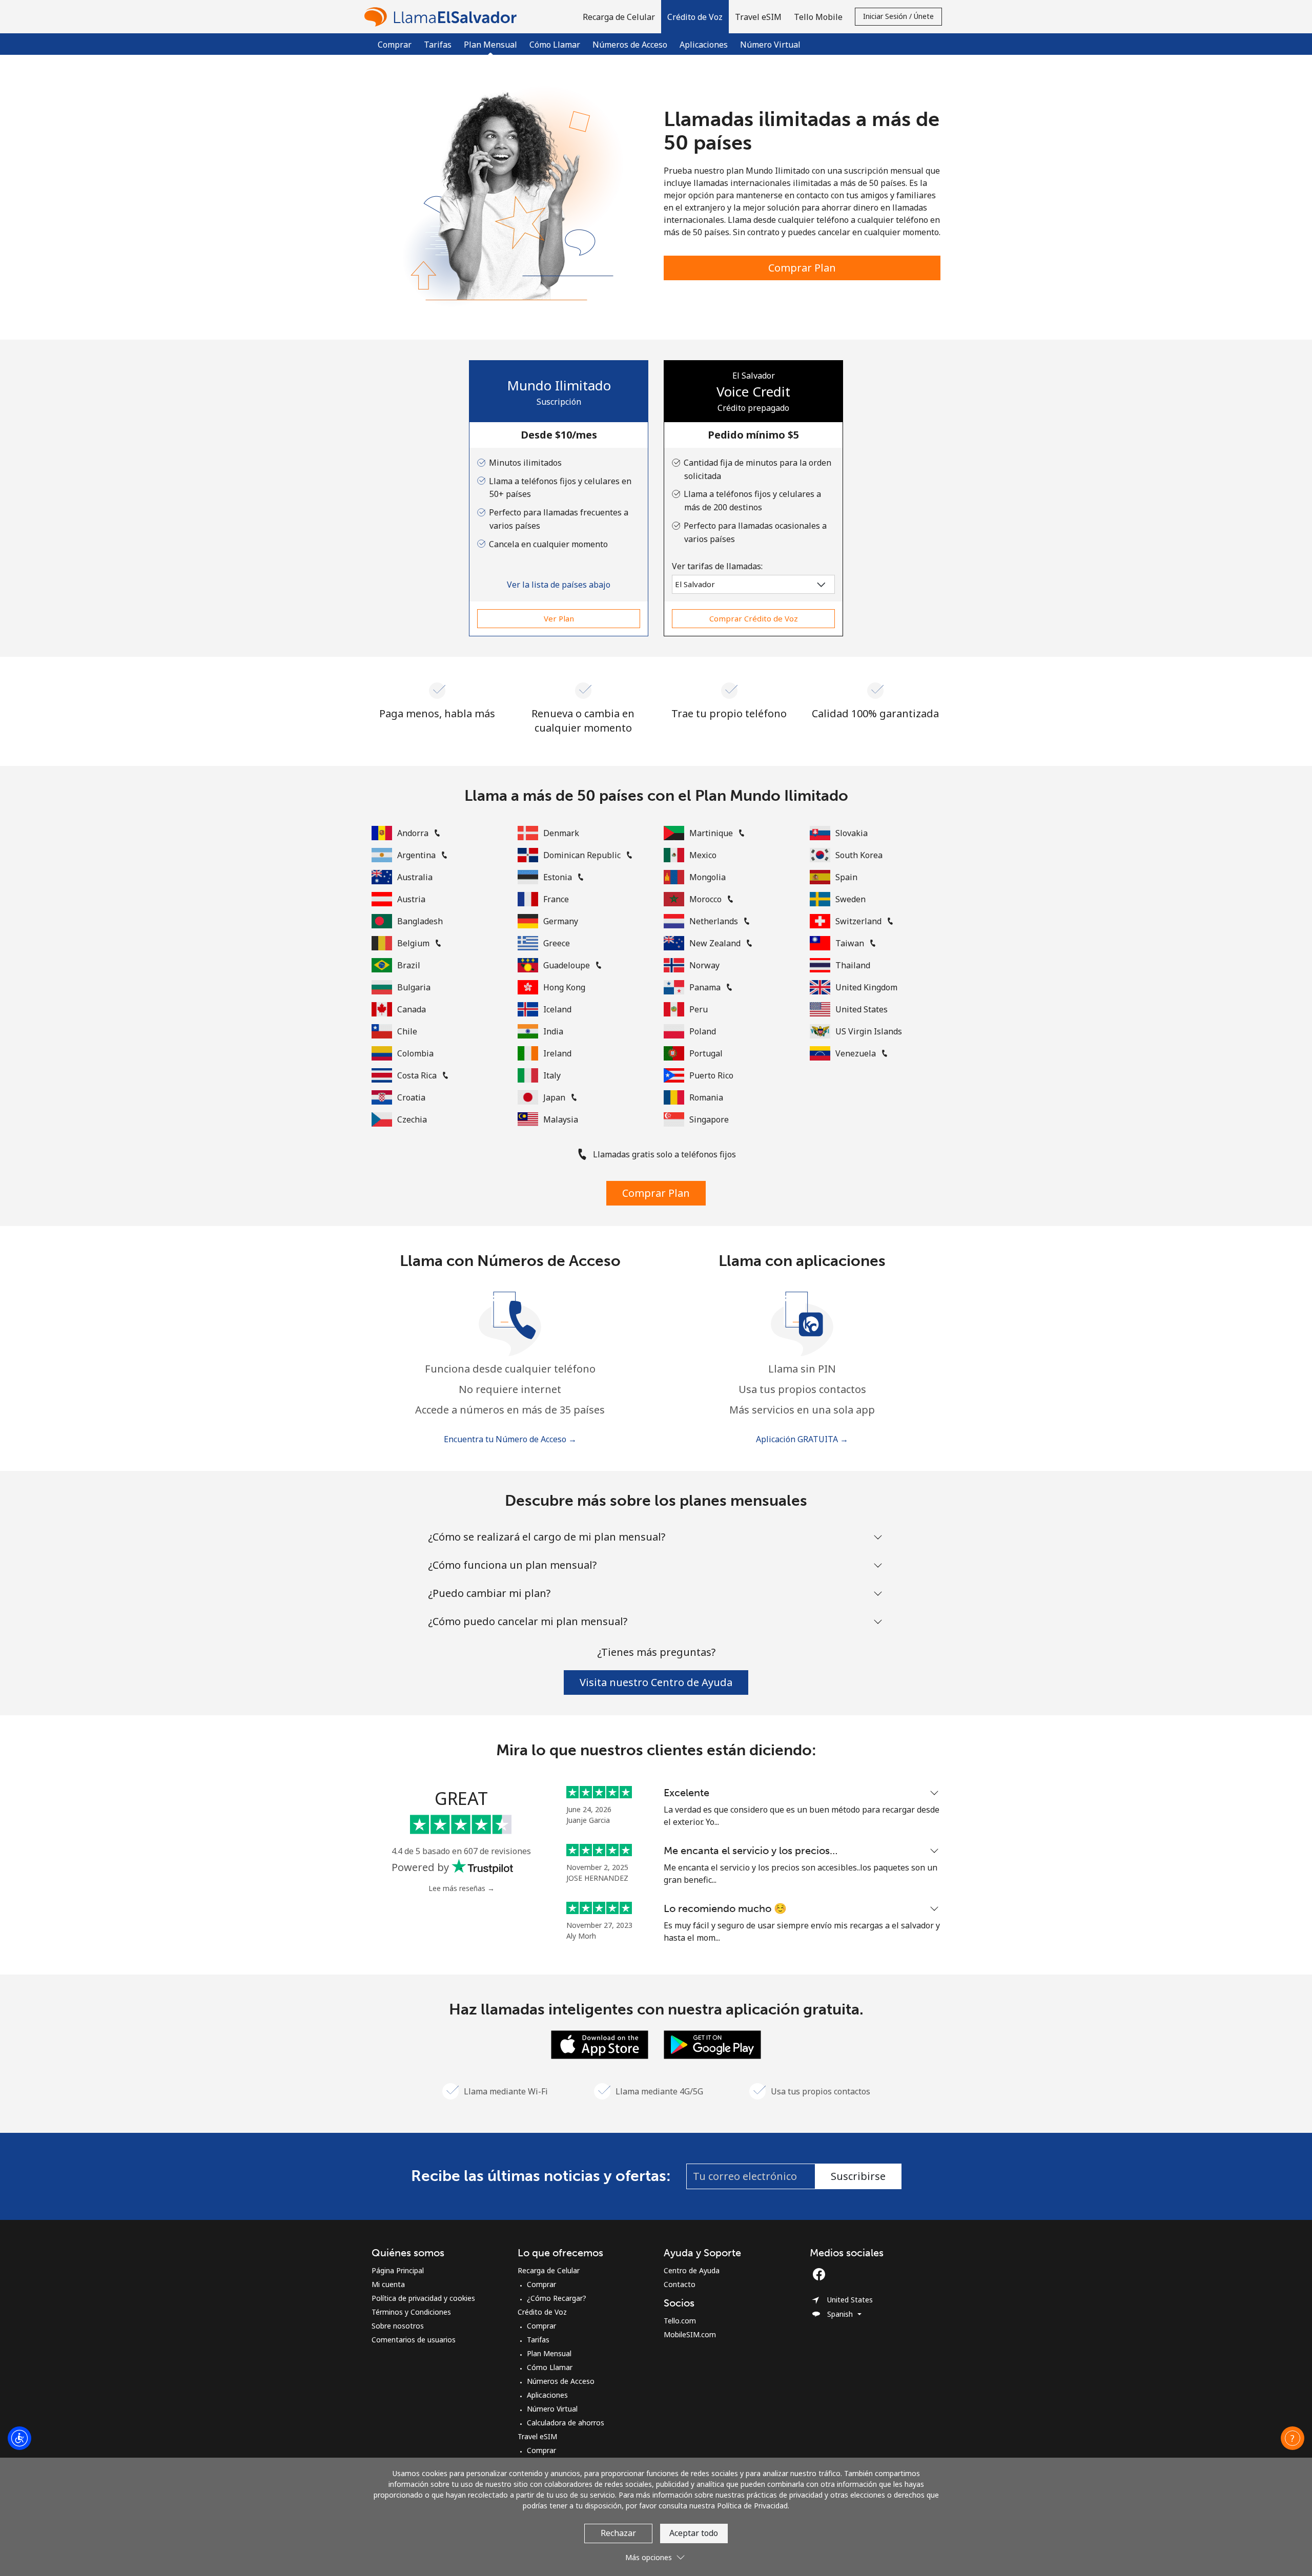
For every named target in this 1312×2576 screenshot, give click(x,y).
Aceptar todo (694, 2533)
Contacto (680, 2284)
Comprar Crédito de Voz (754, 618)
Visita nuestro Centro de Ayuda (656, 1682)
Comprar (395, 45)
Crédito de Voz (542, 2312)
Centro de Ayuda (692, 2270)
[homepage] (443, 17)
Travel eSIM (537, 2436)
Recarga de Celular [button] (619, 17)
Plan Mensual (549, 2353)
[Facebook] (822, 2274)
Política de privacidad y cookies (423, 2298)
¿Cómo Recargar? (557, 2298)
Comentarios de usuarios (414, 2340)
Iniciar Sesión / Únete (898, 16)
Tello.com (680, 2321)
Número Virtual (770, 45)
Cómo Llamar (555, 45)
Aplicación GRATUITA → (802, 1439)
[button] (695, 17)
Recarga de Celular (549, 2270)
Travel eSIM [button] (758, 17)
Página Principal (398, 2270)
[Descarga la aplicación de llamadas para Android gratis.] (712, 2044)
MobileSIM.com (690, 2334)
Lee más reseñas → (462, 1888)
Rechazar (618, 2533)
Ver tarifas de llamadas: (717, 566)
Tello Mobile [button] (818, 17)
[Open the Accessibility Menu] (19, 2438)
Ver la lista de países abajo (559, 585)
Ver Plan (559, 618)
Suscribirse (858, 2176)
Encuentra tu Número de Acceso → (510, 1439)
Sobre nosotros (398, 2326)
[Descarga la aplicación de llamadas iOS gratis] (600, 2044)
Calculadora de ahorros (566, 2423)
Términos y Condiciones (411, 2312)
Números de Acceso (630, 45)
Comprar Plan (802, 268)
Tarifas (438, 45)
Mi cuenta (388, 2284)
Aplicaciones (704, 45)
